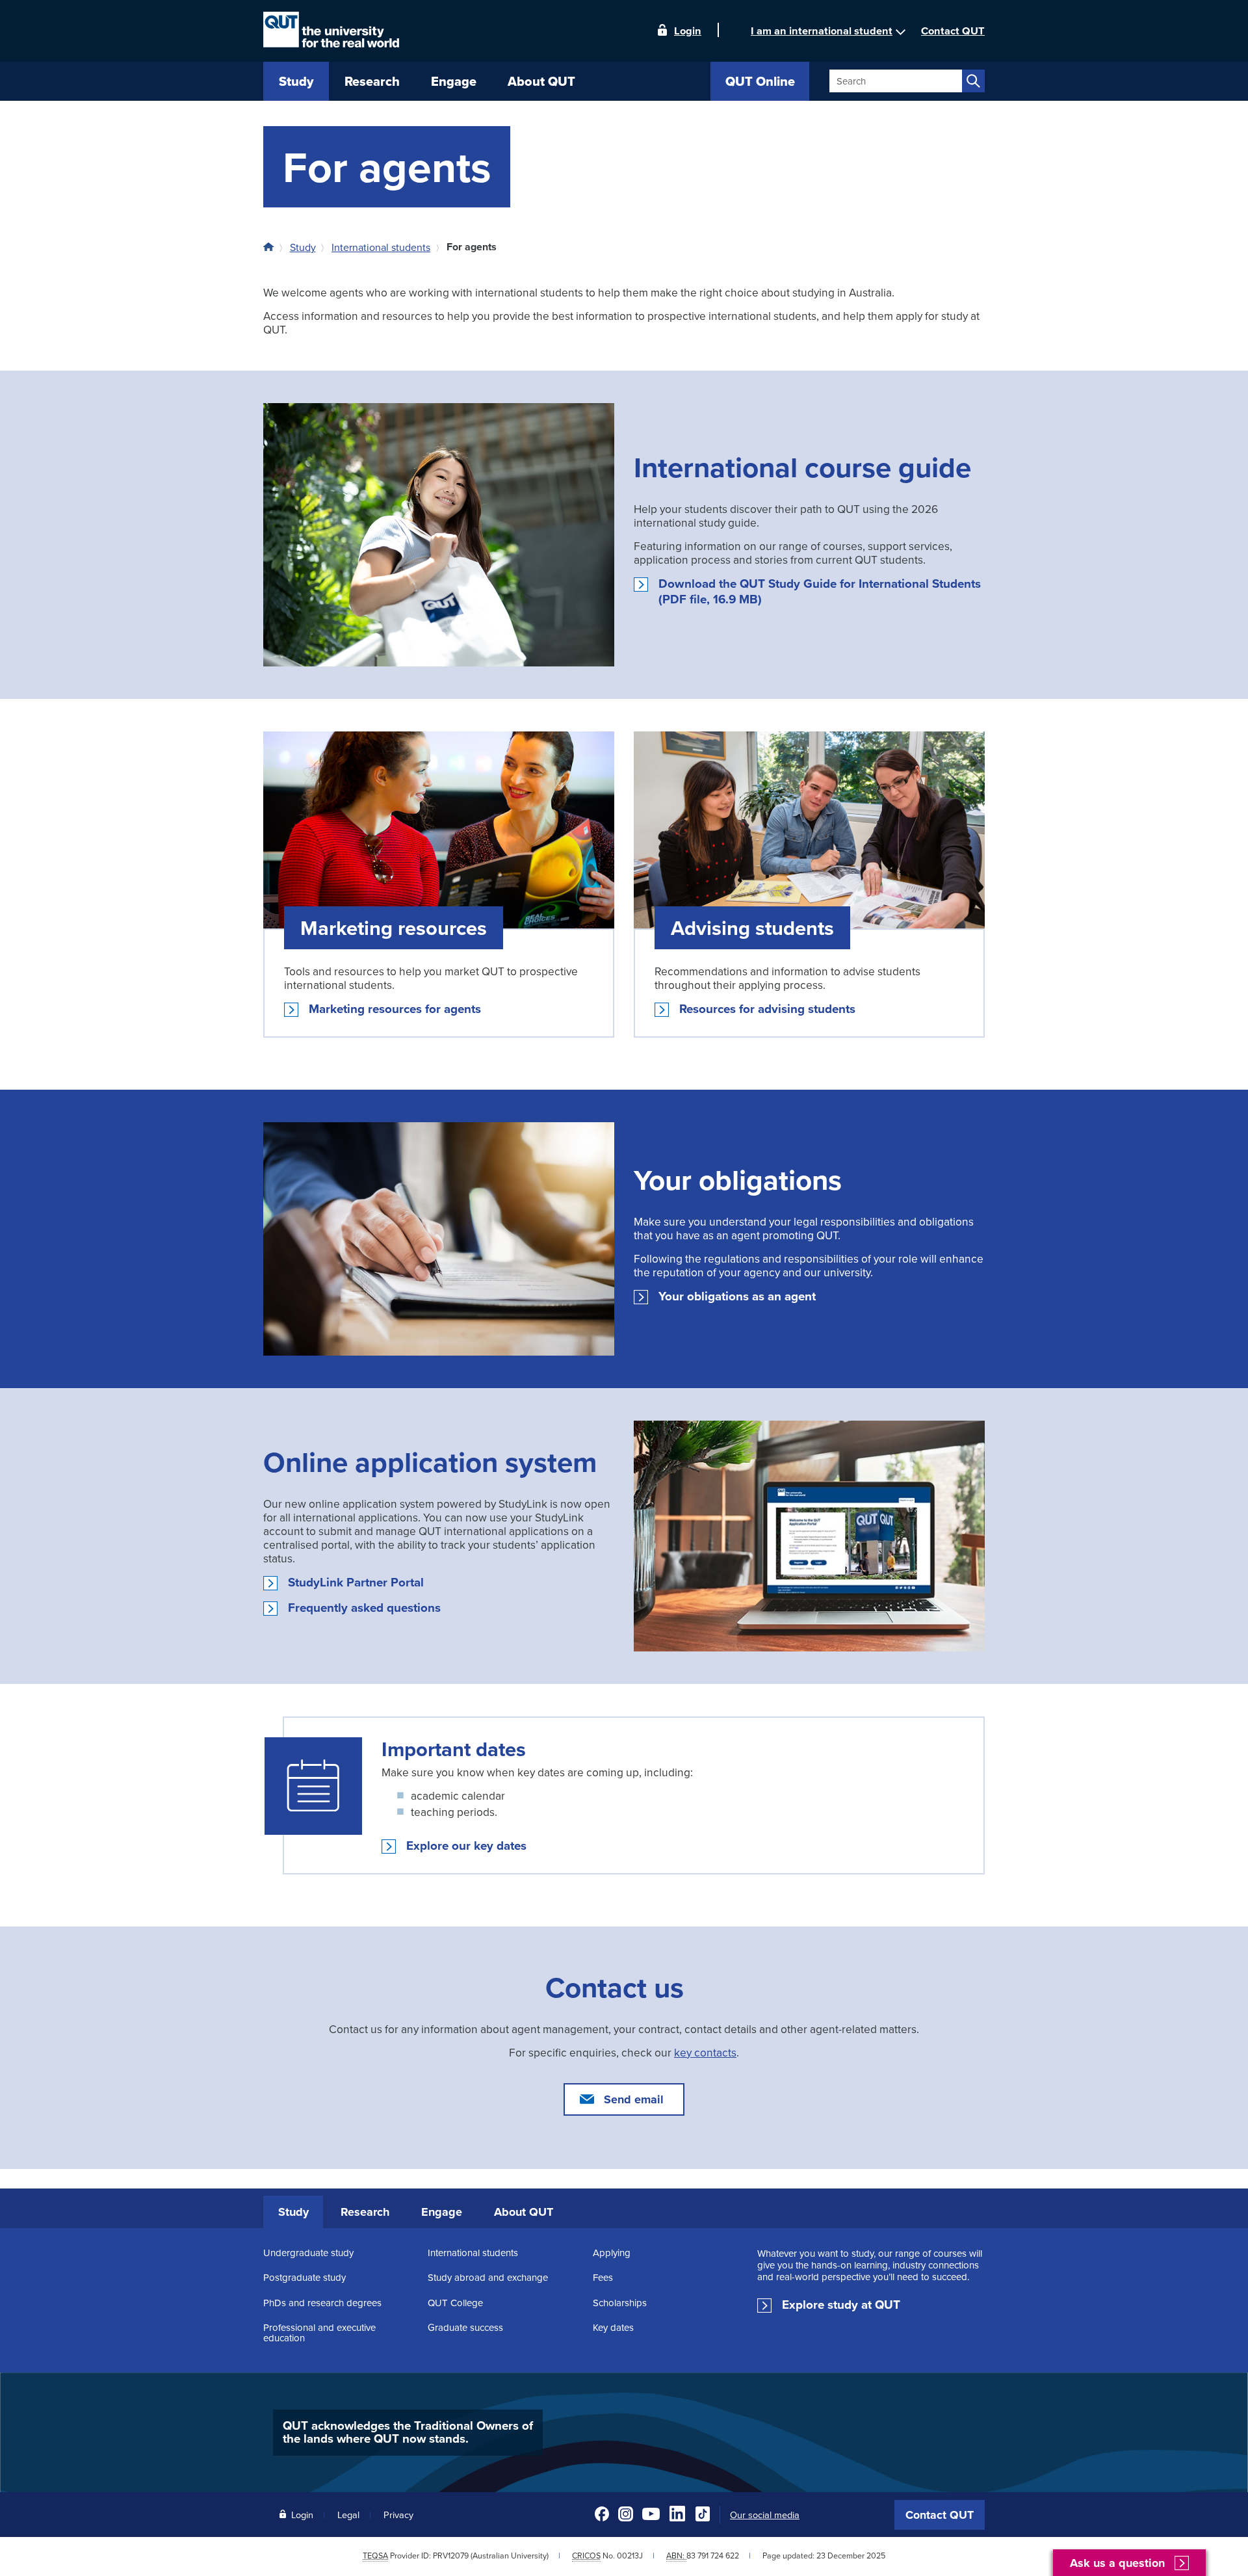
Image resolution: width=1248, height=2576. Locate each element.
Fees (603, 2277)
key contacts (705, 2052)
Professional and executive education (319, 2333)
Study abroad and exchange (488, 2277)
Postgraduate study (305, 2277)
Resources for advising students (767, 1009)
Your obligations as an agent (737, 1296)
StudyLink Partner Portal (356, 1583)
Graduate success (465, 2327)
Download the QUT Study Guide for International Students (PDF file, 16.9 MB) (820, 592)
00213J (630, 2556)
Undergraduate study (308, 2253)
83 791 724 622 (713, 2556)
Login (688, 30)
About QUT (524, 2212)
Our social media (765, 2515)
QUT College (455, 2303)
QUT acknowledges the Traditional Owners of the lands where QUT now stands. (408, 2432)
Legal (348, 2515)
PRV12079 (451, 2556)
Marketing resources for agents (395, 1009)
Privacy (398, 2515)
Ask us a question (1117, 2563)
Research (365, 2212)
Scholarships (620, 2303)
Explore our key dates (466, 1846)
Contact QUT (940, 2515)
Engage (442, 2212)
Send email (634, 2099)
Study (303, 247)
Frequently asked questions (364, 1608)
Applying (612, 2253)
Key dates (613, 2327)
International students (381, 247)
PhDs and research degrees (322, 2303)
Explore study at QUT (841, 2305)
